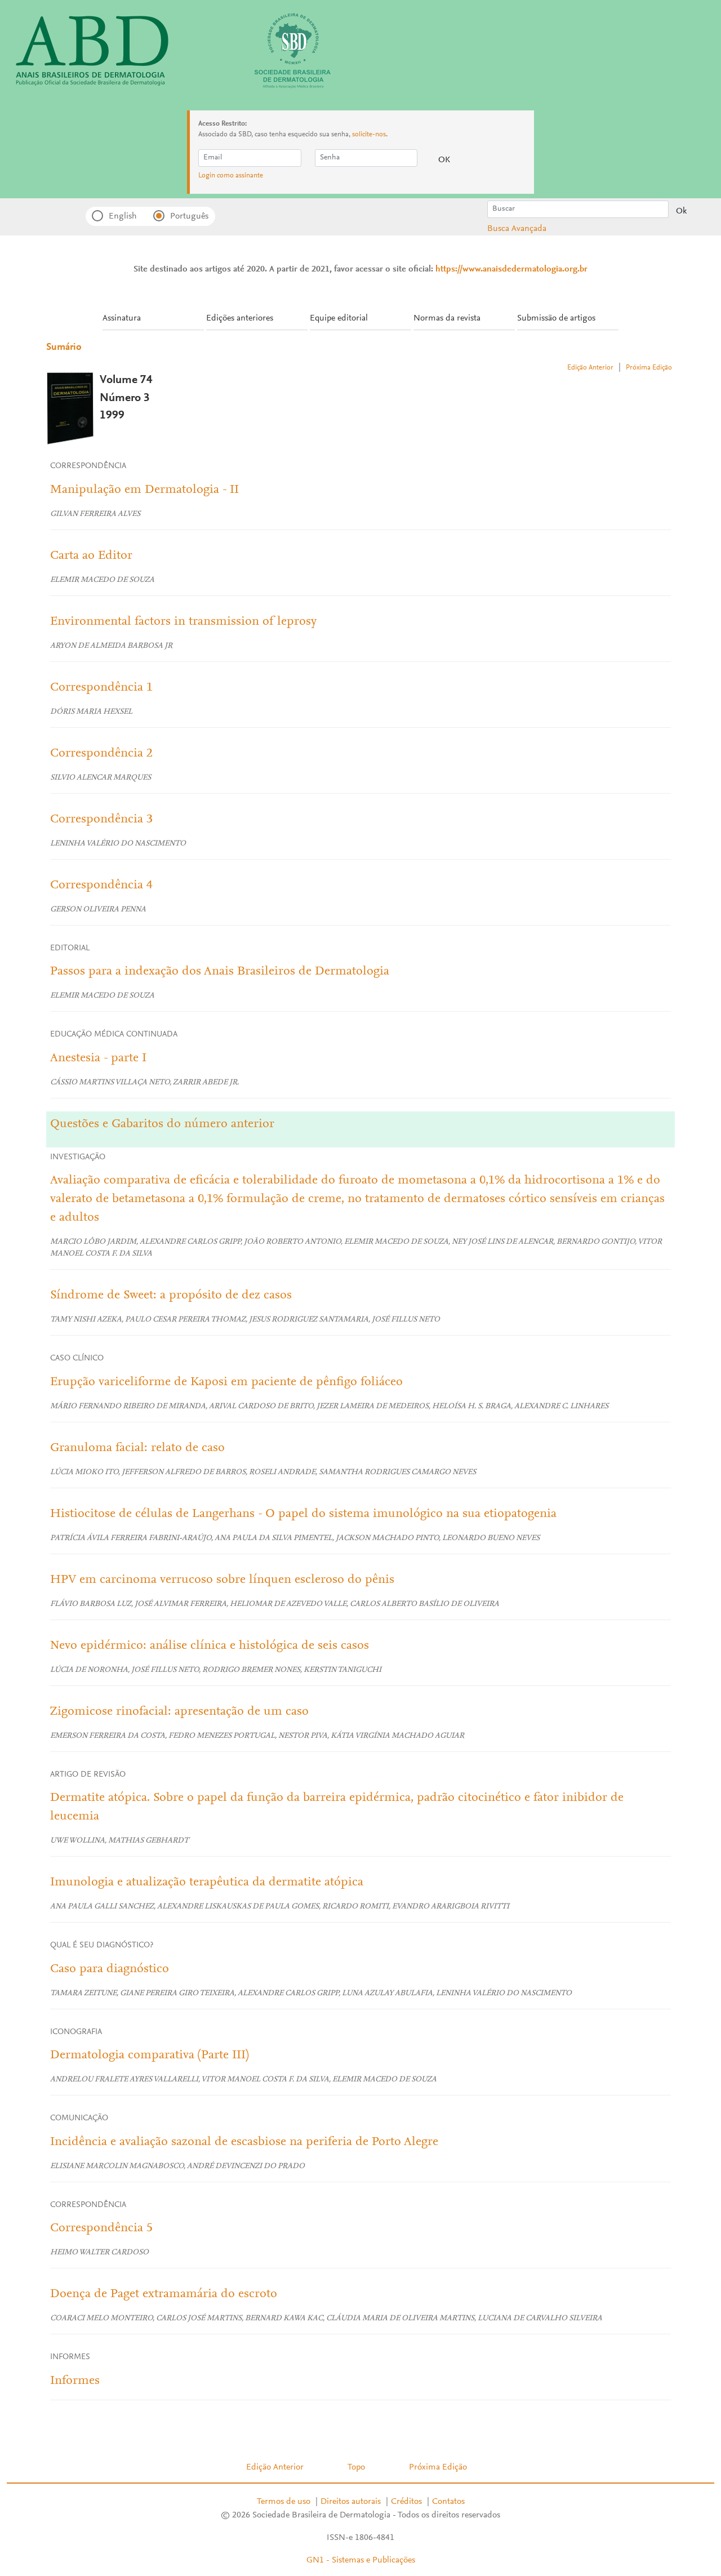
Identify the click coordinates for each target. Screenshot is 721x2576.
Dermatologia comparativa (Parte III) (150, 2056)
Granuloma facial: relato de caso (137, 1448)
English (123, 216)
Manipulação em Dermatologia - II (144, 490)
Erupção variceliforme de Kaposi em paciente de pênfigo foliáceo (226, 1382)
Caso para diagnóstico (110, 1969)
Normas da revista (447, 318)
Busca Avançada (517, 229)
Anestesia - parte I (98, 1058)
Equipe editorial (339, 318)
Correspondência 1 (101, 688)
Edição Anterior (590, 368)
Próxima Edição (649, 368)
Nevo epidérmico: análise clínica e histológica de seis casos (210, 1646)
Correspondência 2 (101, 754)
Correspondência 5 (101, 2228)
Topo (356, 2467)
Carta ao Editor (91, 556)
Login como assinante (231, 176)
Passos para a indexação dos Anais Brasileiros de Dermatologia (220, 972)
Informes (75, 2381)
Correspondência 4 (101, 886)
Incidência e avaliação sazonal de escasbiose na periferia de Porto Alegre (244, 2142)
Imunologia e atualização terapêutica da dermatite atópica (207, 1883)
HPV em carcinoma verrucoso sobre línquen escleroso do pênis (222, 1580)
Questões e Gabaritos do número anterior (162, 1124)
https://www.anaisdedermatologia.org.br (511, 269)
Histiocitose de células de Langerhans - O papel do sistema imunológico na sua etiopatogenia (303, 1514)
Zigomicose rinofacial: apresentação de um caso (179, 1712)
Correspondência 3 (101, 820)
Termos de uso (284, 2502)
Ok (681, 211)
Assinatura (122, 318)
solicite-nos (369, 135)
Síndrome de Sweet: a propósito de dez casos (171, 1296)
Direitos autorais (351, 2502)
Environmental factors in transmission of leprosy (183, 622)
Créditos (406, 2502)
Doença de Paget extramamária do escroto (164, 2294)
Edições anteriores (240, 318)
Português (189, 216)
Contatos (448, 2502)
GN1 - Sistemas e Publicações (361, 2560)
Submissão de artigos (556, 318)
